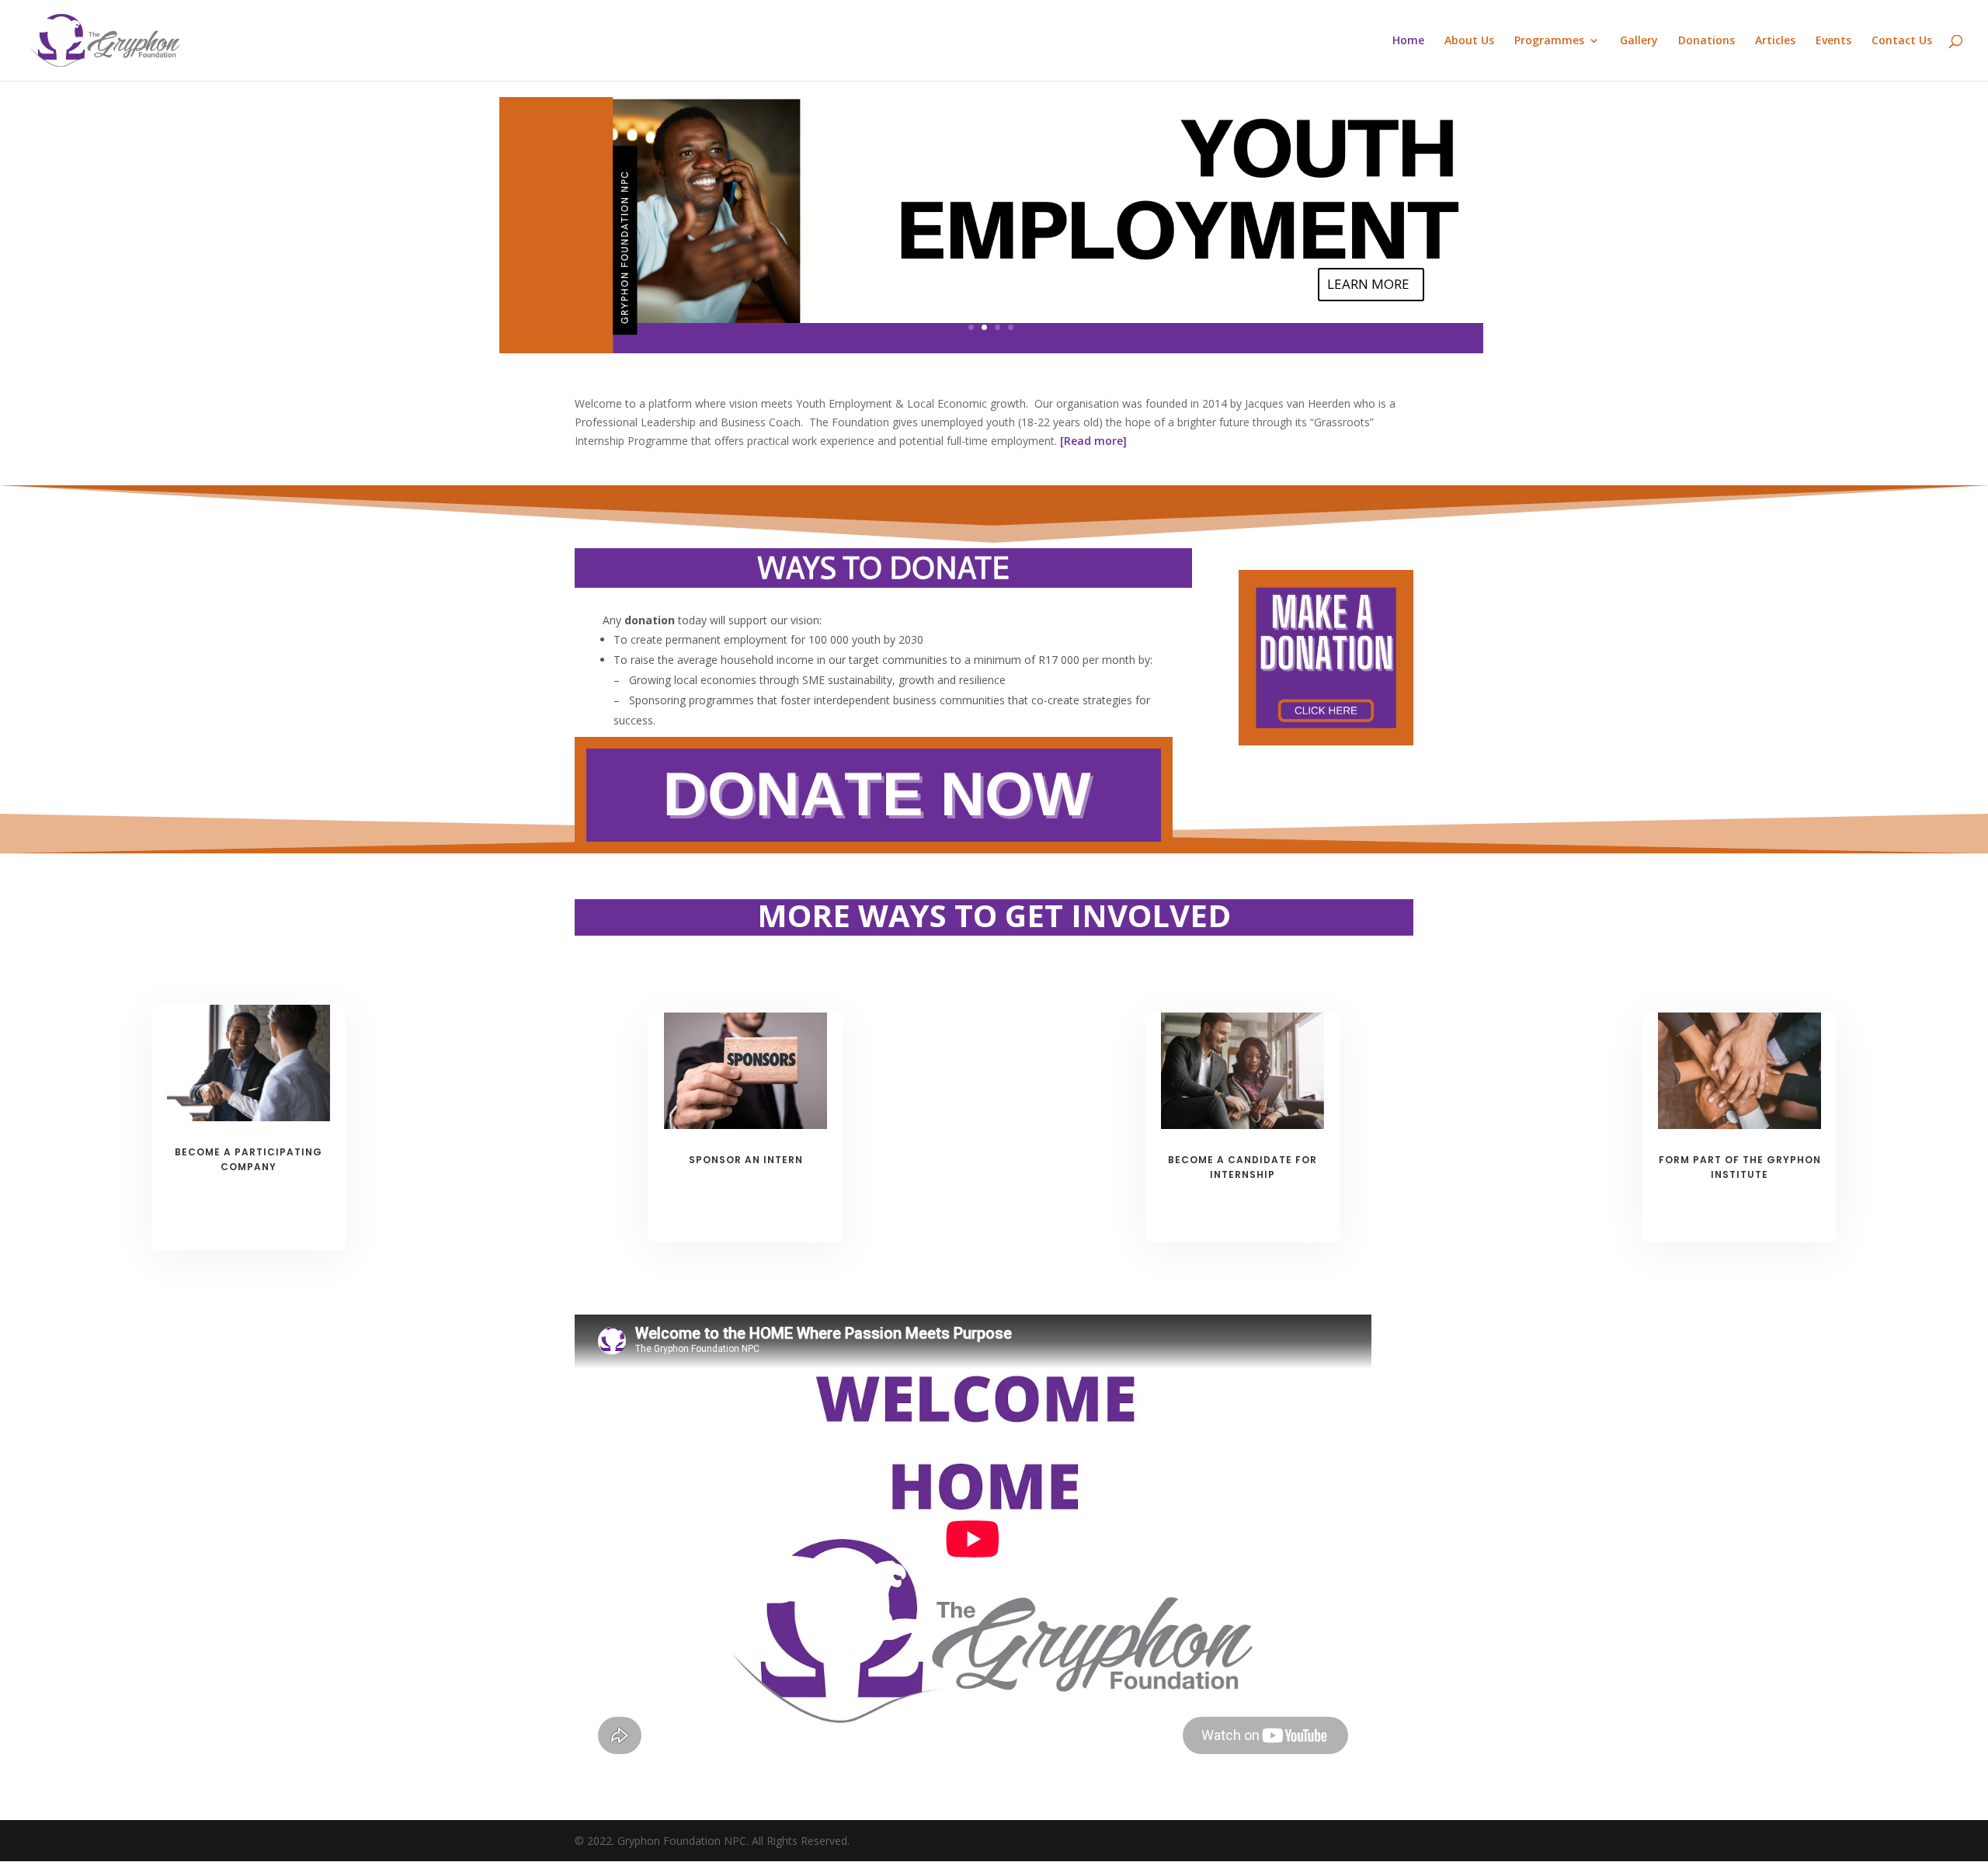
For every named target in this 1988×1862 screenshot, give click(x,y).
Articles (1775, 41)
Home (1408, 41)
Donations (1706, 41)
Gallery (1639, 41)
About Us (1469, 41)
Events (1833, 41)
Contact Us (1902, 41)
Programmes (1549, 41)
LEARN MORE (1368, 284)
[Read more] (1092, 441)
